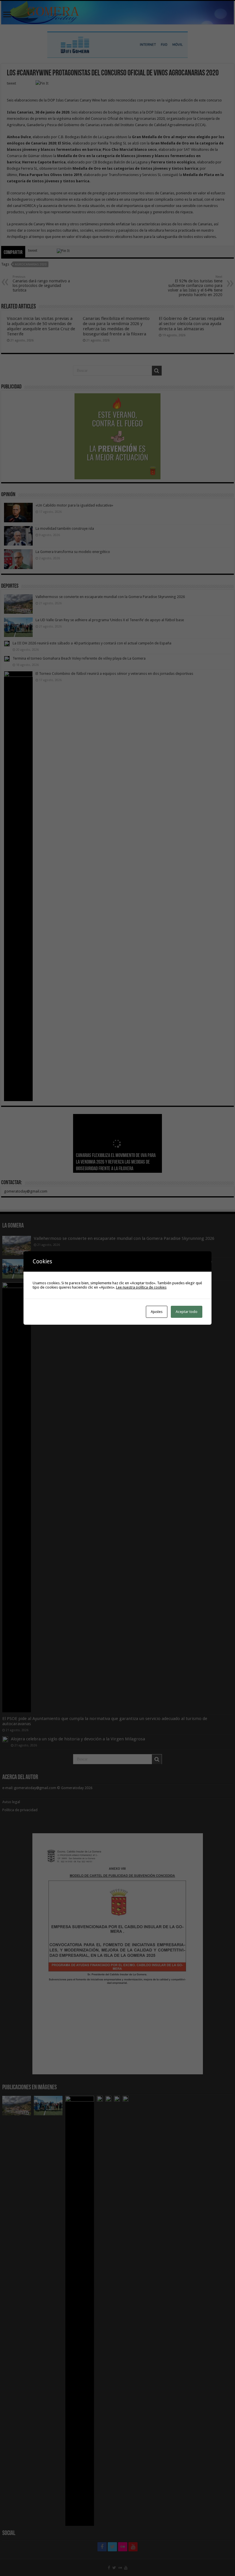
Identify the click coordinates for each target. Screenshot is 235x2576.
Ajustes (157, 1312)
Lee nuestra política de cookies (141, 1287)
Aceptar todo (187, 1312)
